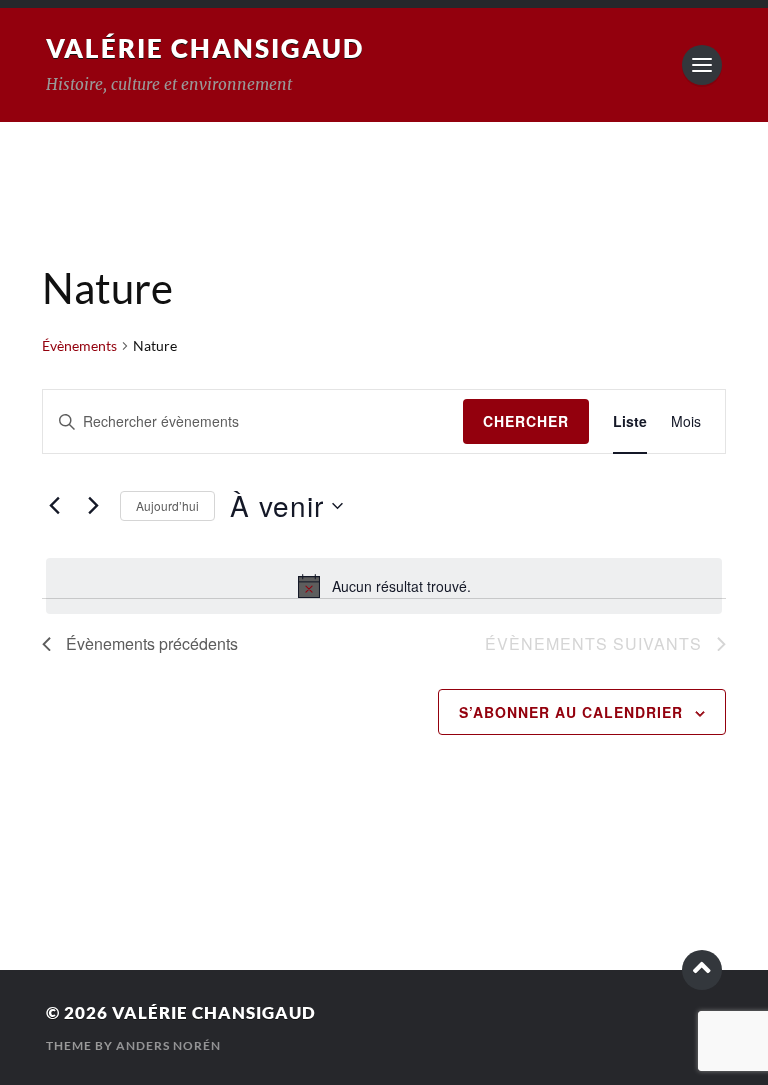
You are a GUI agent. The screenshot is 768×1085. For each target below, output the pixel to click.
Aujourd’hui (167, 505)
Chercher (526, 421)
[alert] (384, 586)
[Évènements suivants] (93, 506)
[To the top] (702, 970)
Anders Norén (168, 1045)
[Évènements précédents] (54, 506)
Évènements (79, 345)
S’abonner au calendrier (571, 712)
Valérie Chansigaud (205, 48)
